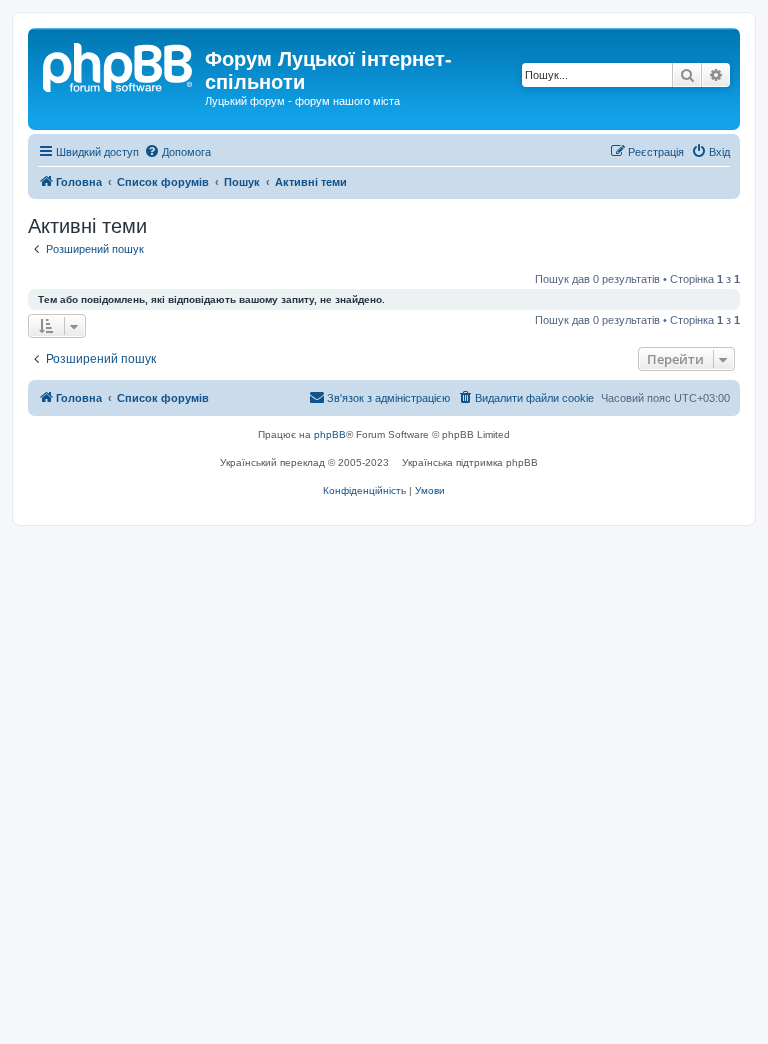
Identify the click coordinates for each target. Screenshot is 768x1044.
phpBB (330, 434)
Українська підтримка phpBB (470, 462)
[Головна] (119, 65)
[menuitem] (177, 152)
